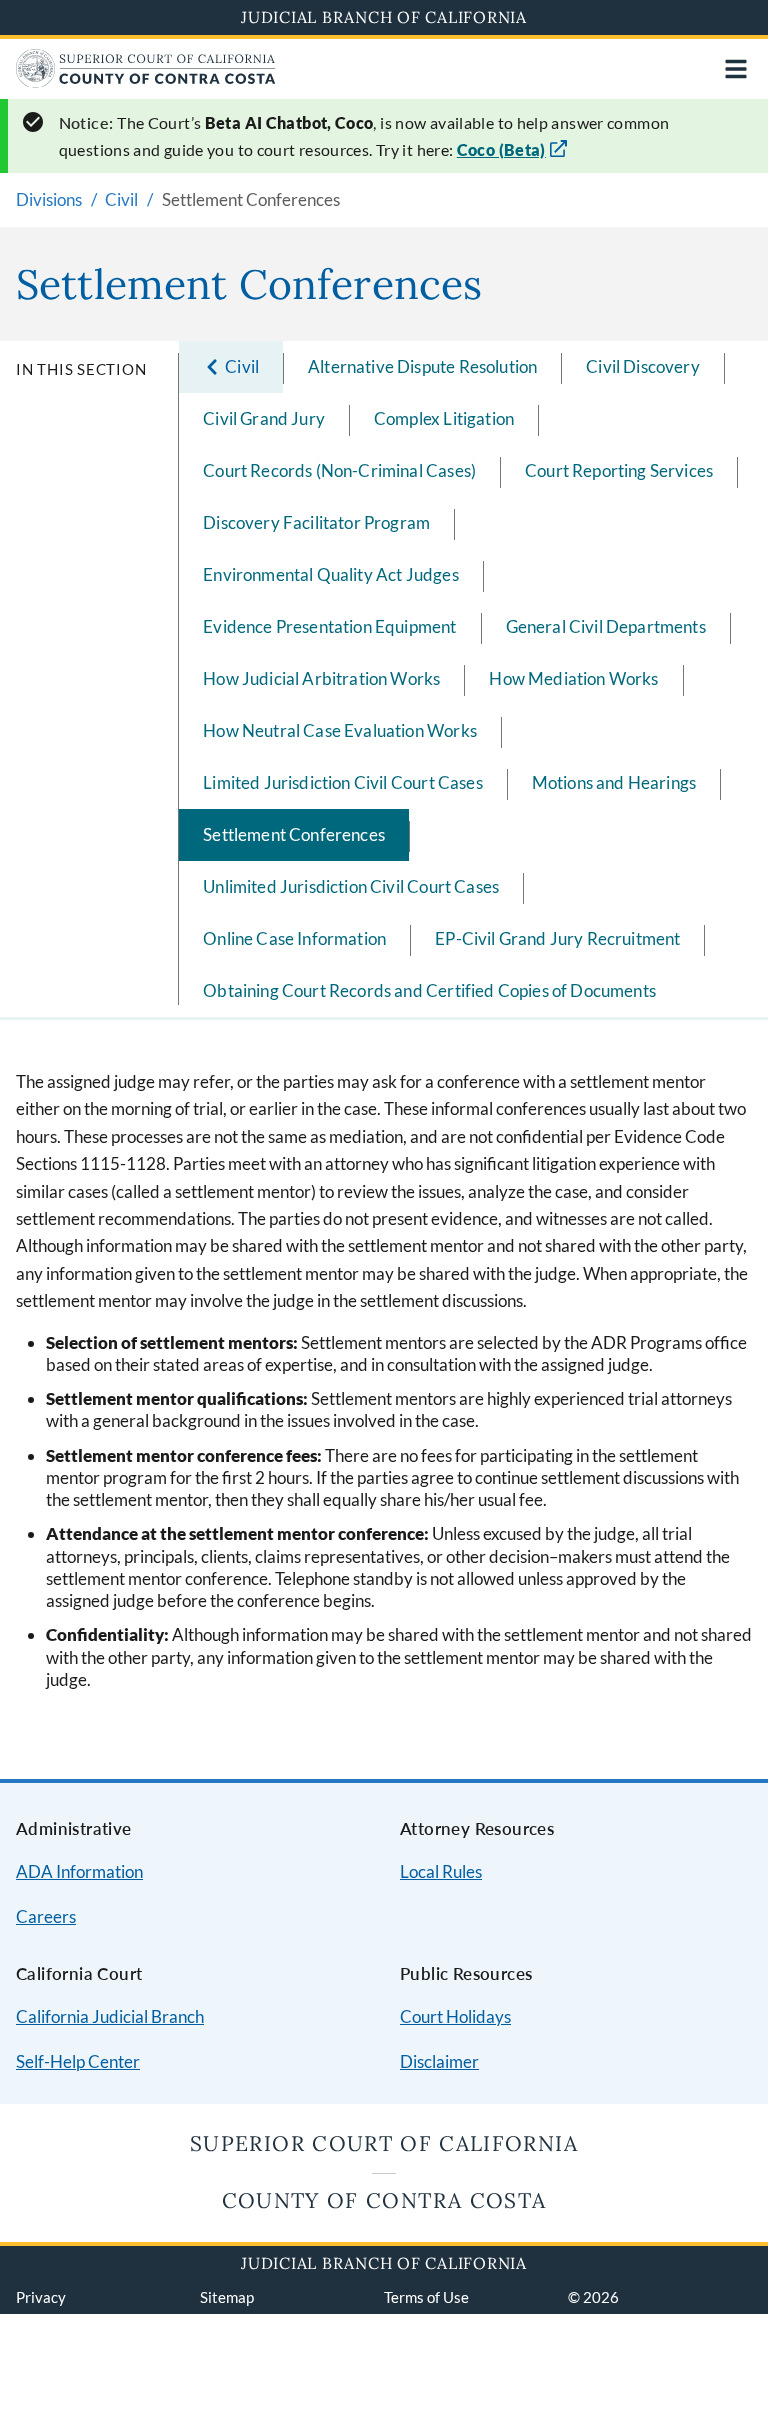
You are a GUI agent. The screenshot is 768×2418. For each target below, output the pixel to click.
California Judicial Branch (110, 2016)
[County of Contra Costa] (146, 81)
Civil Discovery (643, 366)
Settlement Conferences (294, 834)
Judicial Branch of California (384, 17)
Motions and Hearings (614, 782)
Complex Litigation (444, 418)
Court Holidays (455, 2016)
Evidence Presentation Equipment (329, 626)
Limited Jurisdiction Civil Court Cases (342, 782)
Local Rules (441, 1871)
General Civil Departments (606, 626)
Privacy (41, 2297)
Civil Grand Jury (264, 418)
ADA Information (79, 1871)
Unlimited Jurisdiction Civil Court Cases (351, 886)
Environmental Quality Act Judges (330, 574)
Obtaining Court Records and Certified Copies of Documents (429, 990)
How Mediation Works (573, 678)
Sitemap (227, 2297)
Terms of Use (426, 2297)
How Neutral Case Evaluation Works (340, 730)
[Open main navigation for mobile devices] (736, 69)
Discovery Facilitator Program (316, 522)
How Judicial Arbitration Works (321, 678)
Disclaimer (439, 2061)
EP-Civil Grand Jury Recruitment (557, 938)
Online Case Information (294, 938)
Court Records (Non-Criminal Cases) (339, 470)
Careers (46, 1916)
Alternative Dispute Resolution (422, 366)
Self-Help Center (78, 2061)
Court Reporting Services (619, 470)
